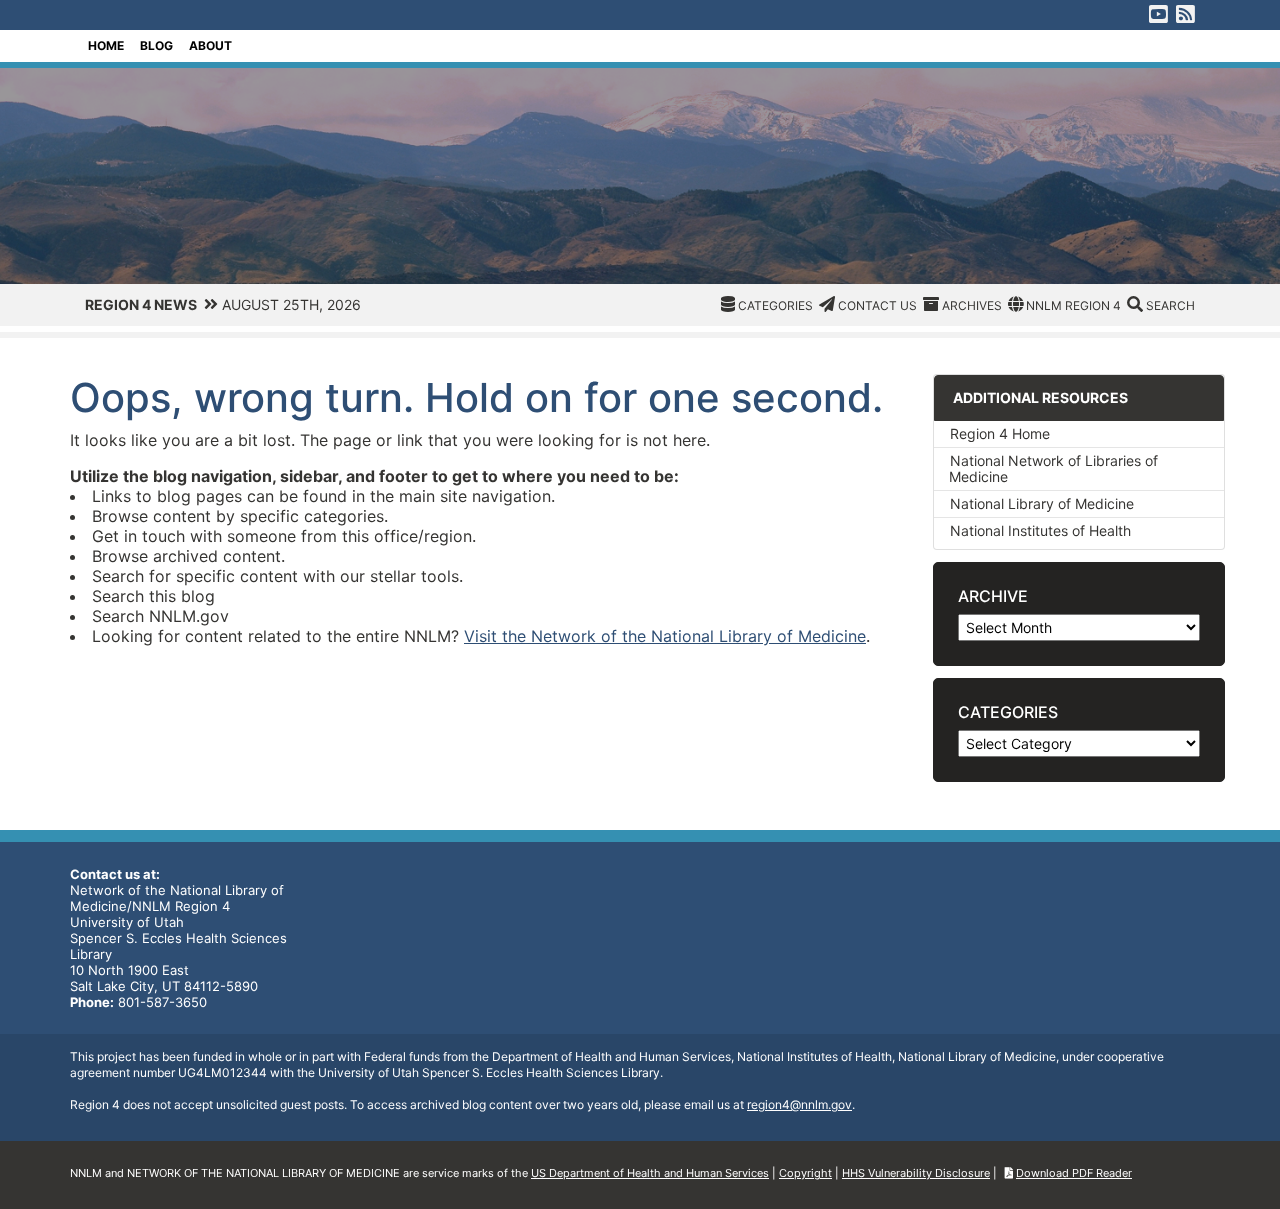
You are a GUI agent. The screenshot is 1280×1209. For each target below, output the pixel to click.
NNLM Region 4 (1073, 305)
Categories (775, 305)
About (210, 45)
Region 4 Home (1000, 433)
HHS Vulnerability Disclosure (916, 1173)
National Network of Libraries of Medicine (1053, 468)
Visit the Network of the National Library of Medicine (665, 636)
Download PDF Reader (1074, 1173)
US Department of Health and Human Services (650, 1173)
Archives (972, 305)
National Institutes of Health (1040, 530)
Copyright (805, 1173)
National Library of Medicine (1042, 503)
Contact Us (877, 305)
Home (106, 45)
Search (1170, 305)
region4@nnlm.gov (799, 1104)
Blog (156, 45)
